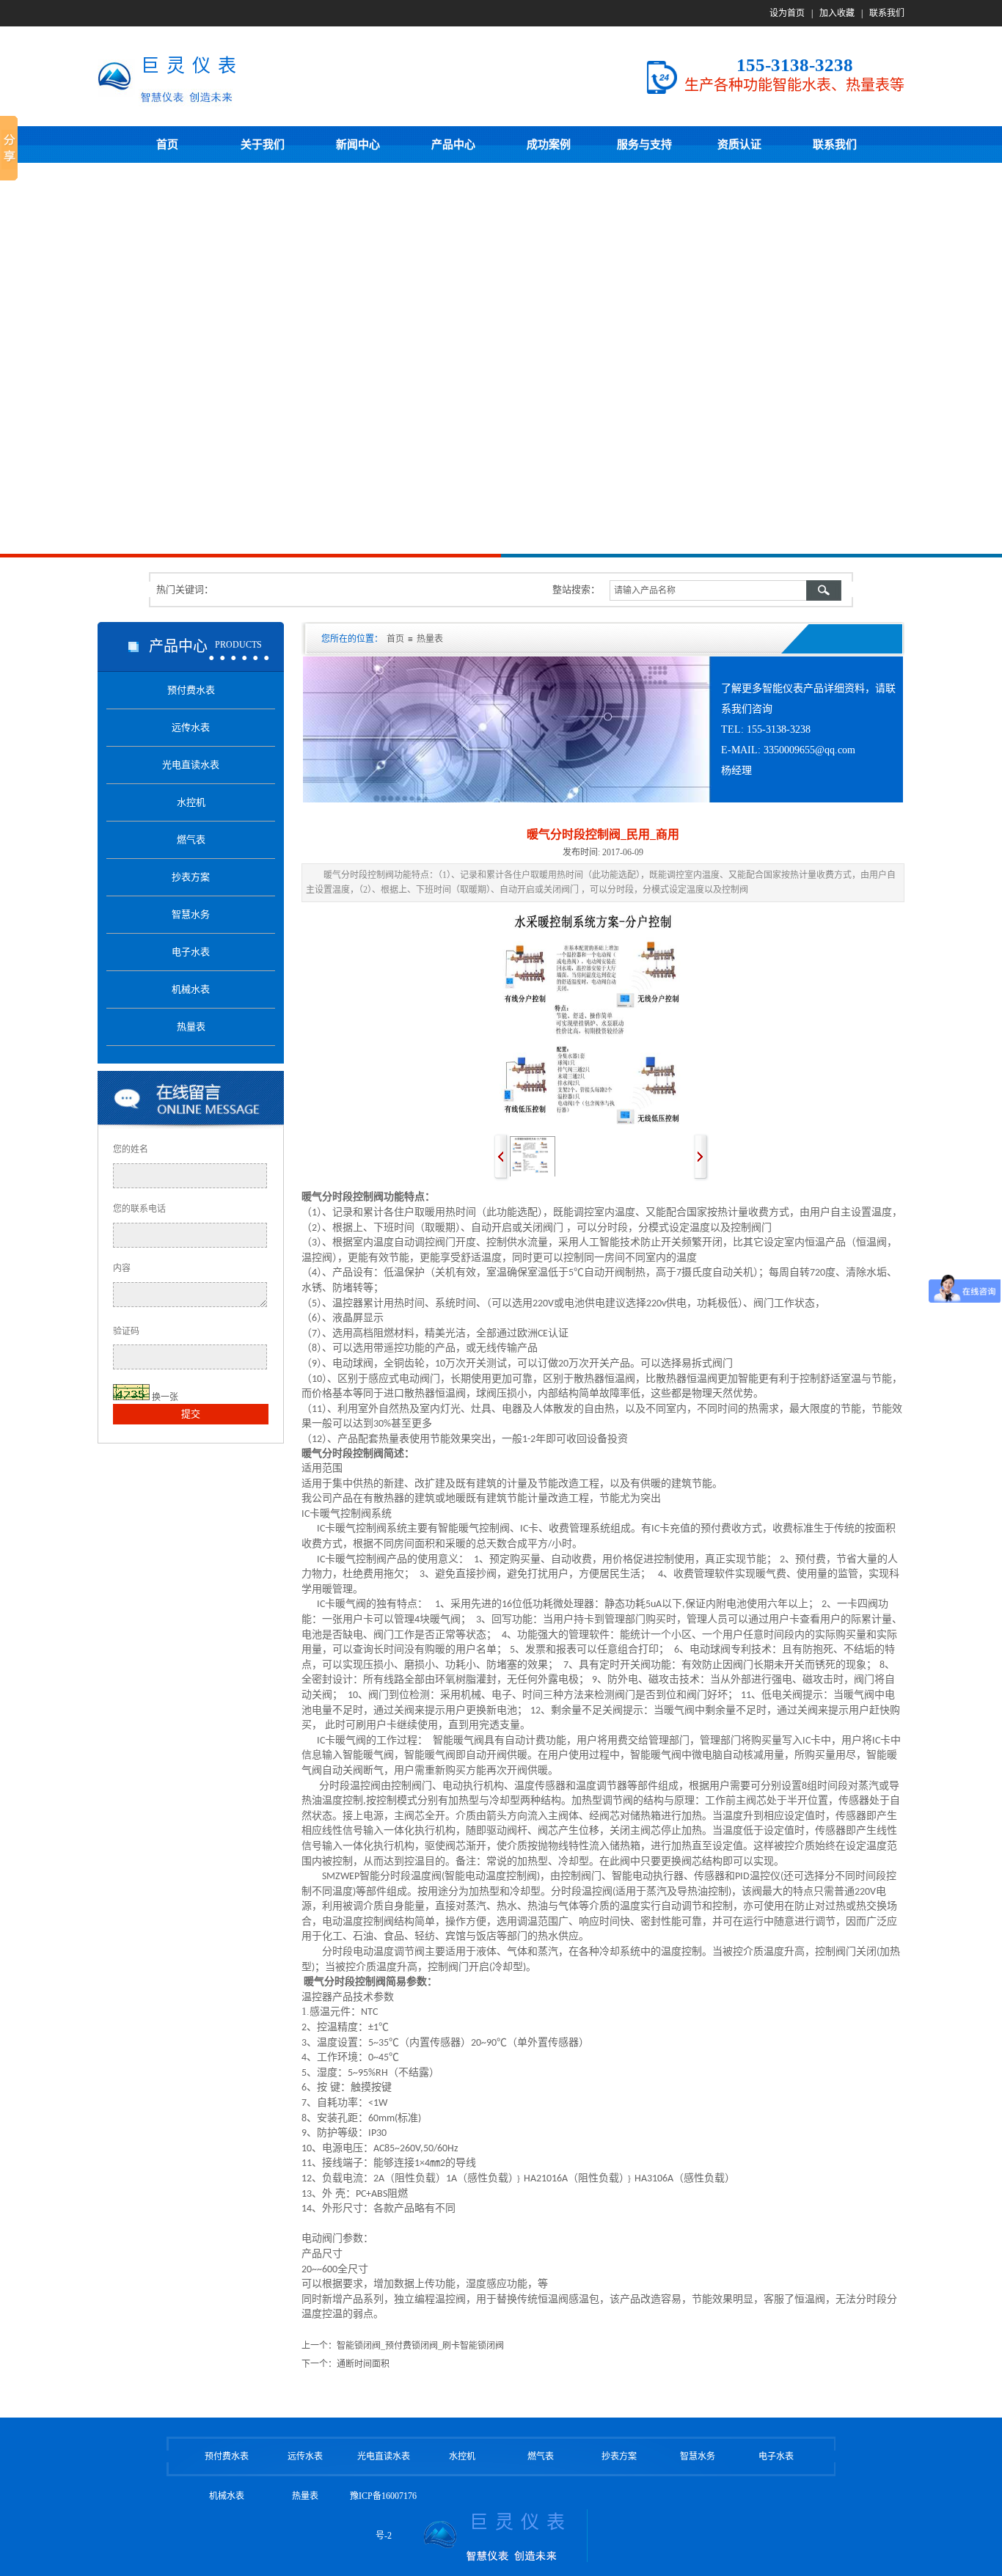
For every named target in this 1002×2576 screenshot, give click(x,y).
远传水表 (305, 2456)
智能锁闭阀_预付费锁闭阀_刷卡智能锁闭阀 (420, 2346)
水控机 (462, 2456)
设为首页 (787, 13)
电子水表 (776, 2456)
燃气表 (541, 2456)
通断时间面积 (363, 2364)
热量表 (430, 639)
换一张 (165, 1397)
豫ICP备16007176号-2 (383, 2516)
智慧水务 (698, 2456)
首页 (395, 639)
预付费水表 (227, 2456)
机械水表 (227, 2496)
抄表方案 (619, 2456)
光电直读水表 (384, 2456)
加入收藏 (837, 13)
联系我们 (887, 13)
